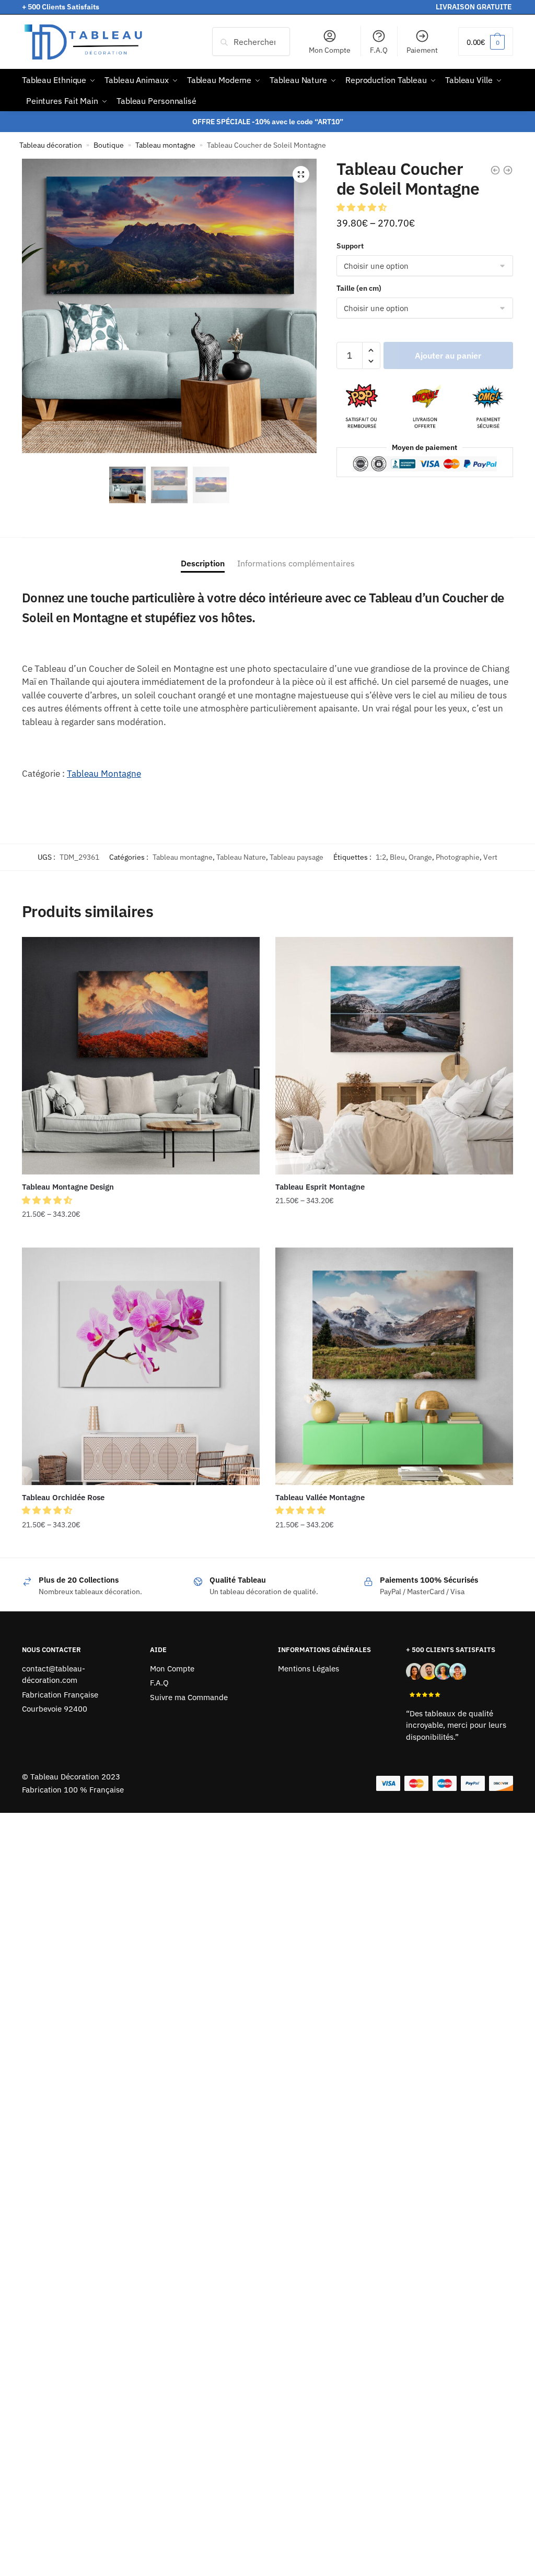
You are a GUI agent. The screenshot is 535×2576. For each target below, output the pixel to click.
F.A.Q (379, 50)
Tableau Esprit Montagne (320, 1187)
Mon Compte (330, 50)
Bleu (397, 857)
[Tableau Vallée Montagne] (394, 1366)
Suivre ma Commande (189, 1697)
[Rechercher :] (251, 42)
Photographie (458, 857)
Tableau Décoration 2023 (75, 1777)
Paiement (422, 50)
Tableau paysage (296, 857)
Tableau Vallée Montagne (320, 1497)
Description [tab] (203, 563)
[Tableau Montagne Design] (141, 1056)
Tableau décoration (51, 145)
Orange (420, 857)
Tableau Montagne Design (68, 1187)
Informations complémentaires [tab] (296, 563)
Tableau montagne (165, 145)
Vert (490, 857)
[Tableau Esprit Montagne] (394, 1056)
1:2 (381, 857)
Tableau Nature (241, 857)
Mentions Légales (309, 1669)
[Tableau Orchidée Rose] (141, 1366)
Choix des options (141, 1235)
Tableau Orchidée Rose (63, 1497)
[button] (301, 174)
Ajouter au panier (448, 355)
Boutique (109, 145)
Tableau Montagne (104, 774)
